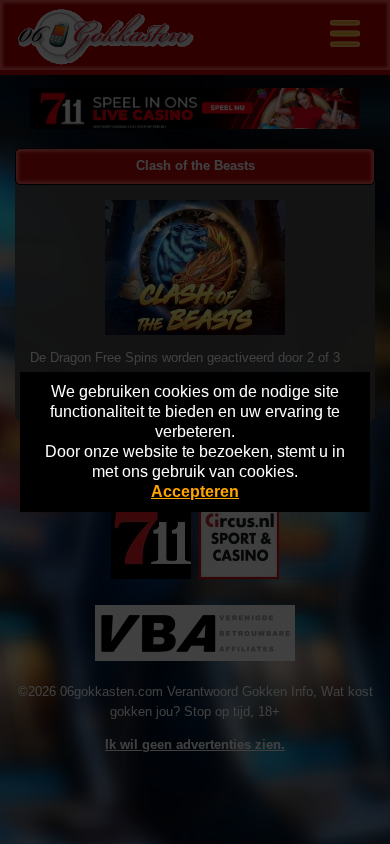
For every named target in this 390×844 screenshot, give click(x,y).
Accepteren (195, 491)
